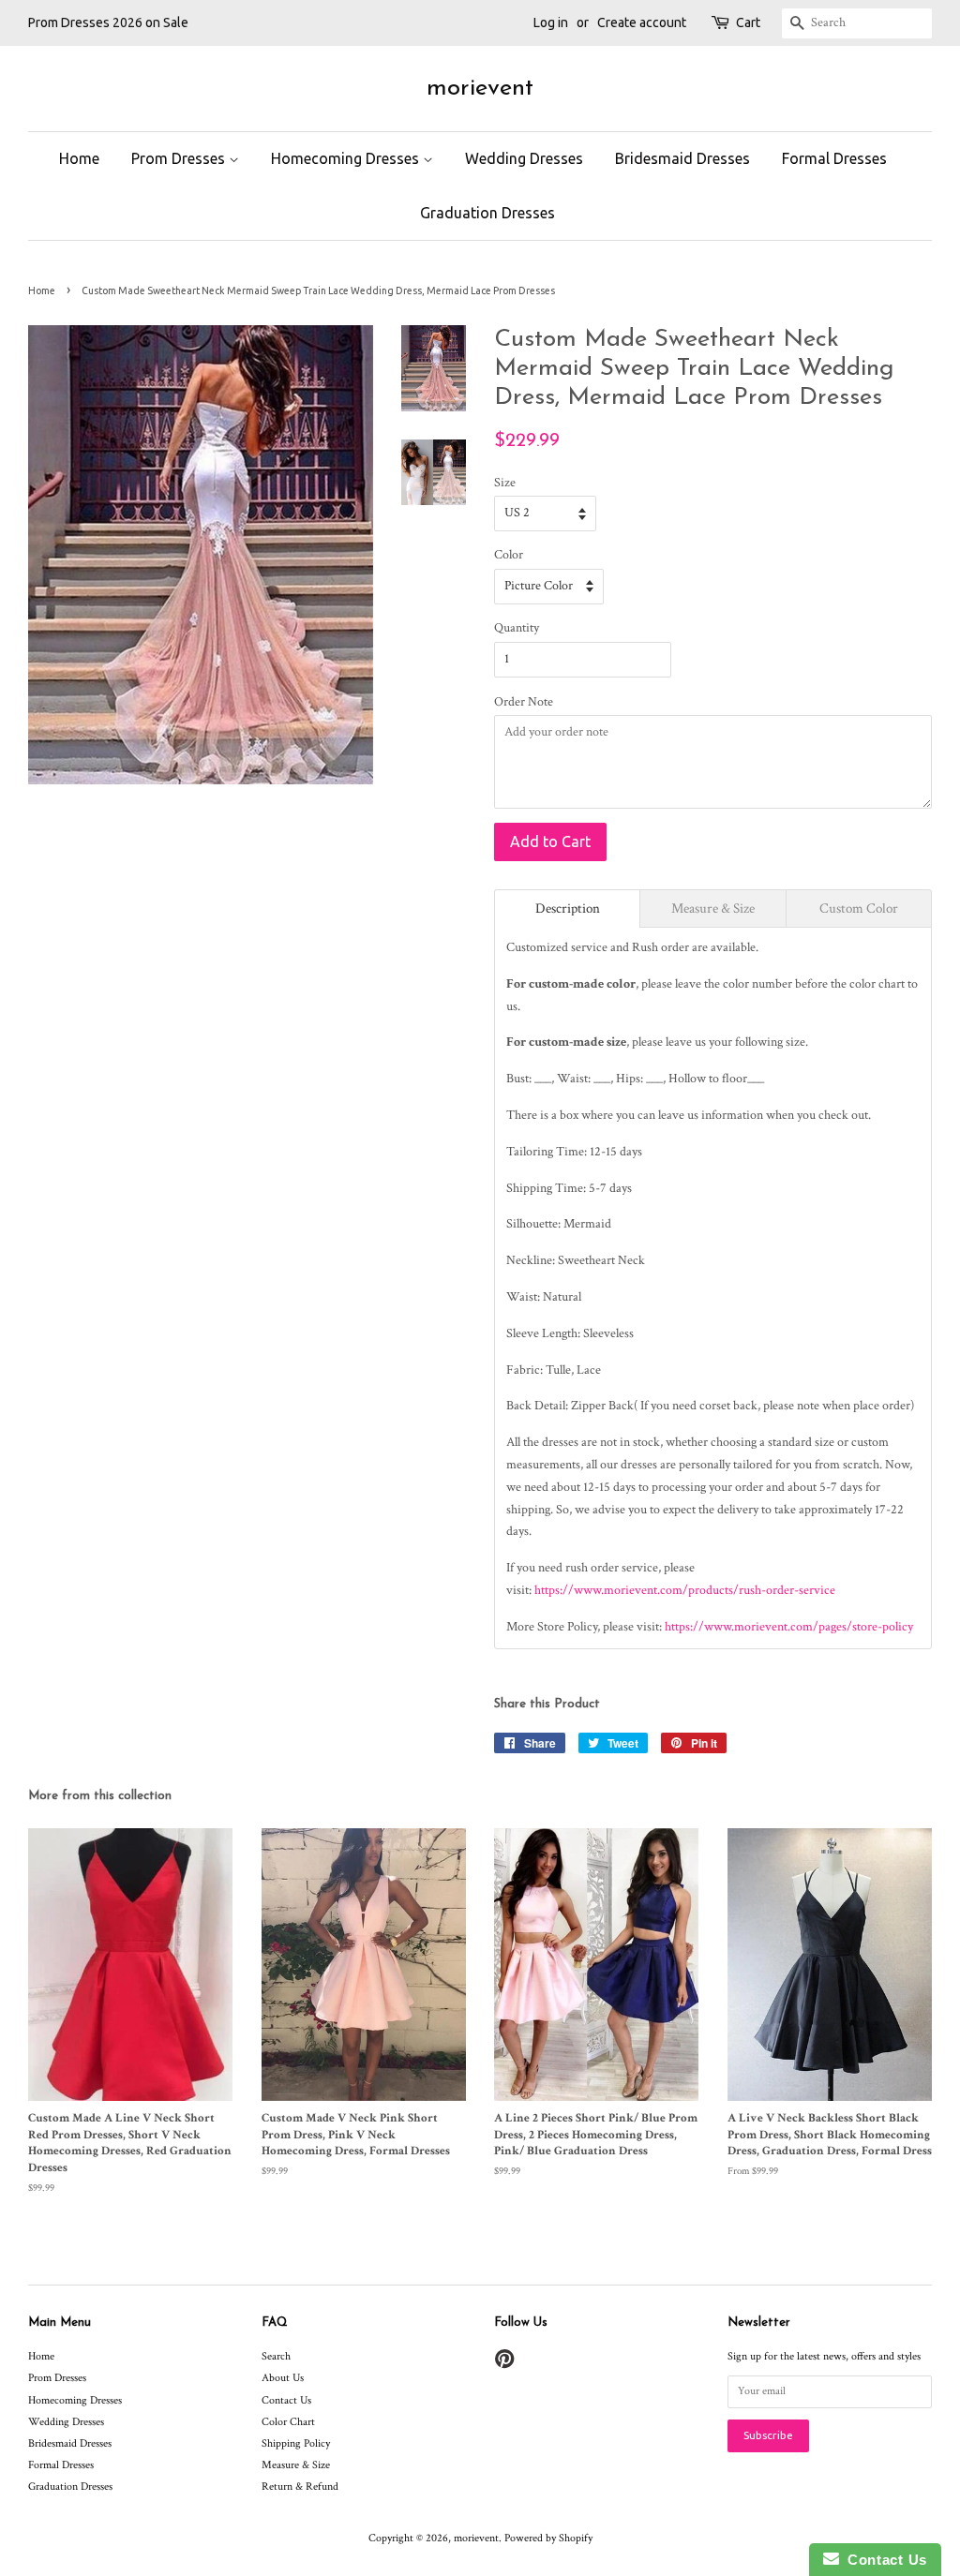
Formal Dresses (834, 158)
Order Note (524, 702)
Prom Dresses (180, 158)
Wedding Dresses (524, 158)
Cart (748, 22)
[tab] (567, 908)
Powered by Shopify (548, 2538)
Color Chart (288, 2422)
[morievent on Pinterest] (504, 2364)
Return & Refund (300, 2487)
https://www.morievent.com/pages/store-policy (789, 1627)
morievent (480, 89)
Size (505, 483)
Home (79, 158)
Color (509, 555)
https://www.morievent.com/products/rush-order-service (685, 1590)
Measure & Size (296, 2465)
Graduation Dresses (487, 213)
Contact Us (286, 2400)
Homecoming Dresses (347, 158)
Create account (642, 22)
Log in (551, 22)
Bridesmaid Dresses (682, 158)
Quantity (517, 628)
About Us (283, 2378)
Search (276, 2356)
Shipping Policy (296, 2443)
